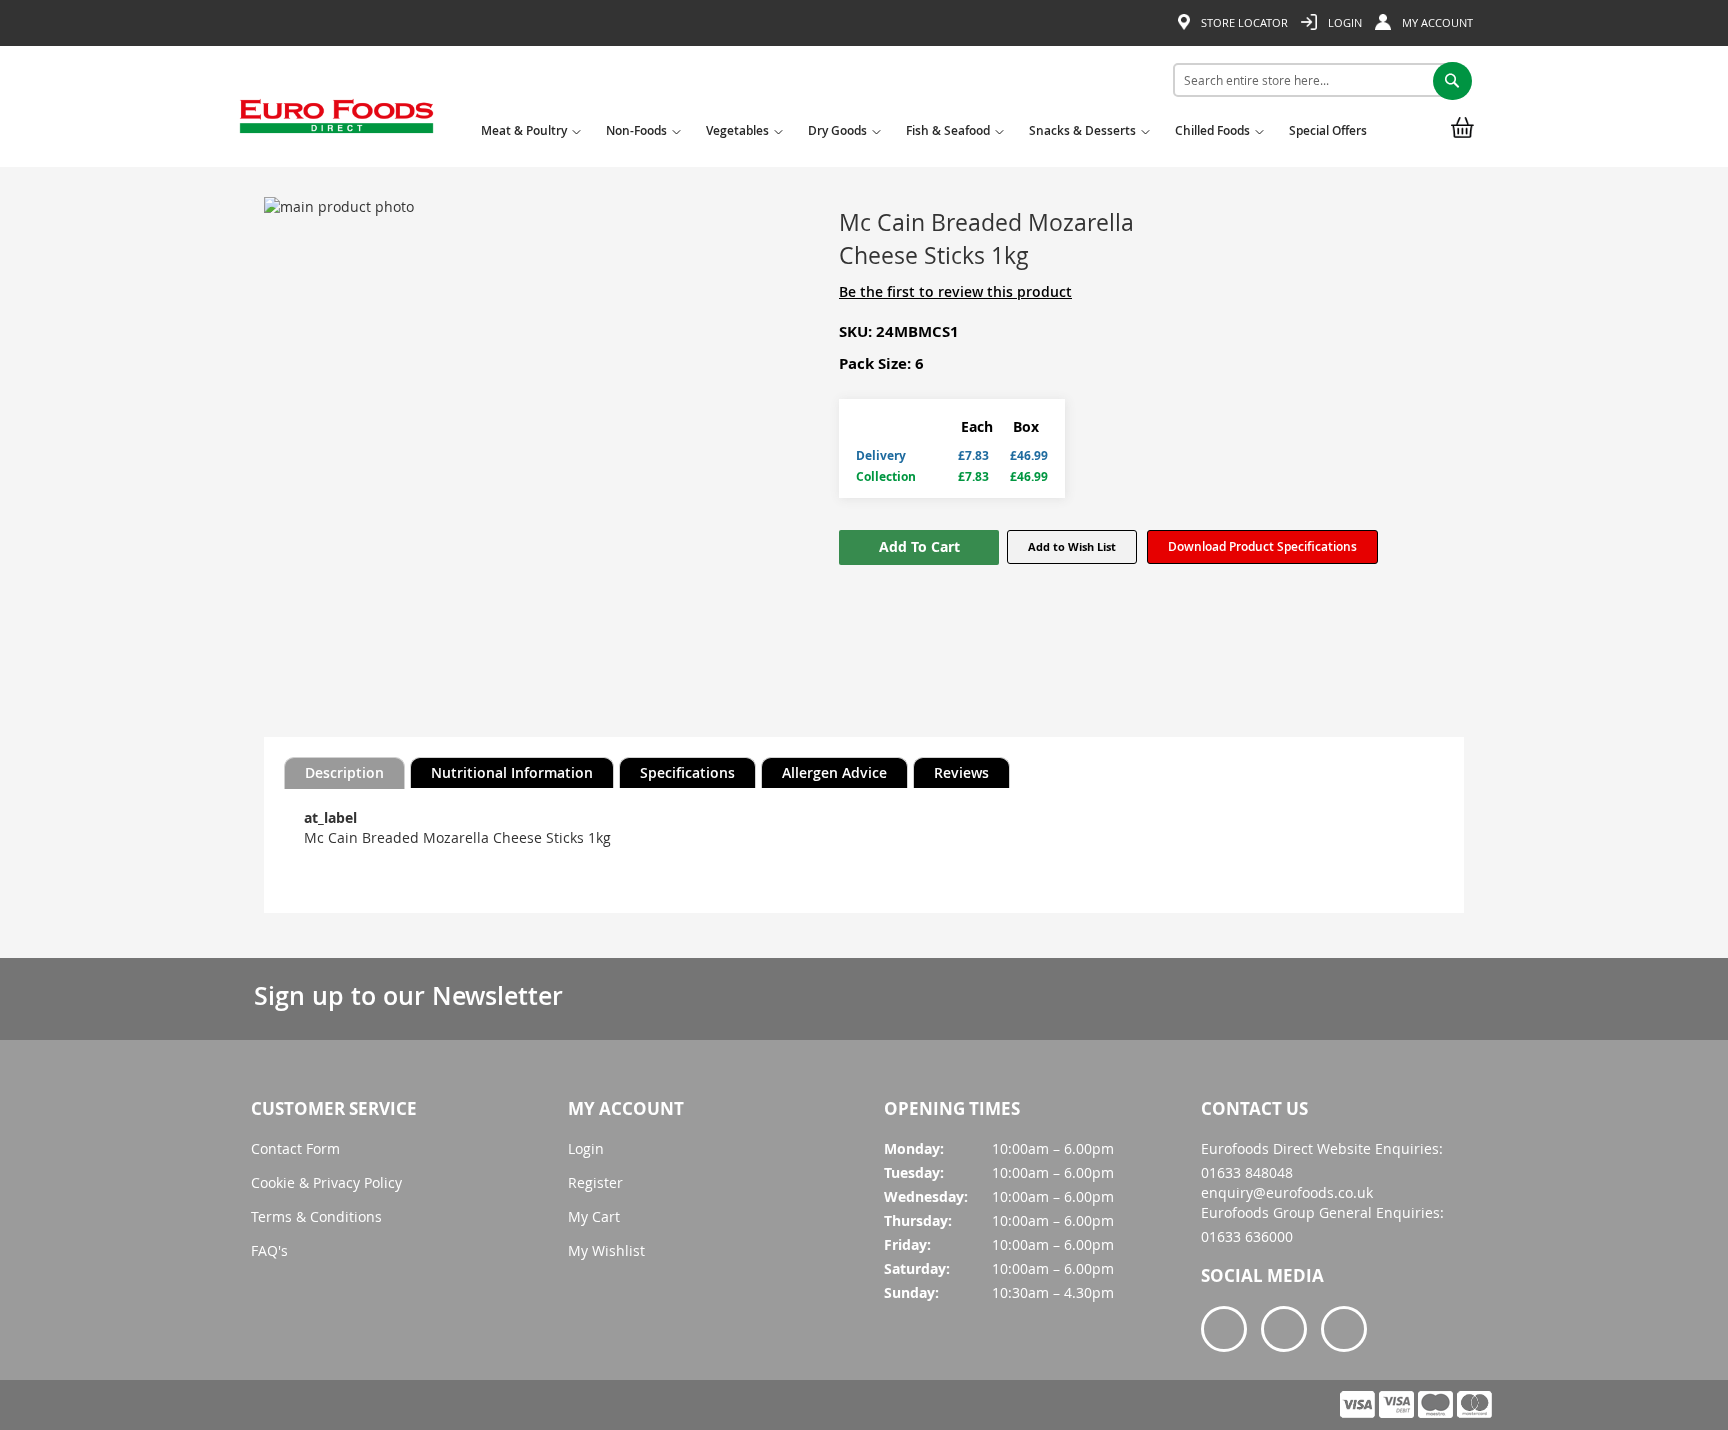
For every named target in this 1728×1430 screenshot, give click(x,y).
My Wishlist (606, 1250)
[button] (1072, 547)
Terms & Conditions (316, 1216)
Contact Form (295, 1148)
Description (344, 772)
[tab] (344, 773)
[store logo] (336, 123)
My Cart (594, 1216)
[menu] (928, 134)
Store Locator (1243, 22)
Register (595, 1182)
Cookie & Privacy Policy (326, 1182)
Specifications (687, 772)
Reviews (961, 772)
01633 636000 (1247, 1236)
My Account (1436, 22)
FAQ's (269, 1250)
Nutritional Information (512, 772)
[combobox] (1315, 80)
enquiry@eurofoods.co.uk (1287, 1192)
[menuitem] (528, 137)
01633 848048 (1247, 1172)
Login (1343, 22)
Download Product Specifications (1262, 546)
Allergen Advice (834, 772)
